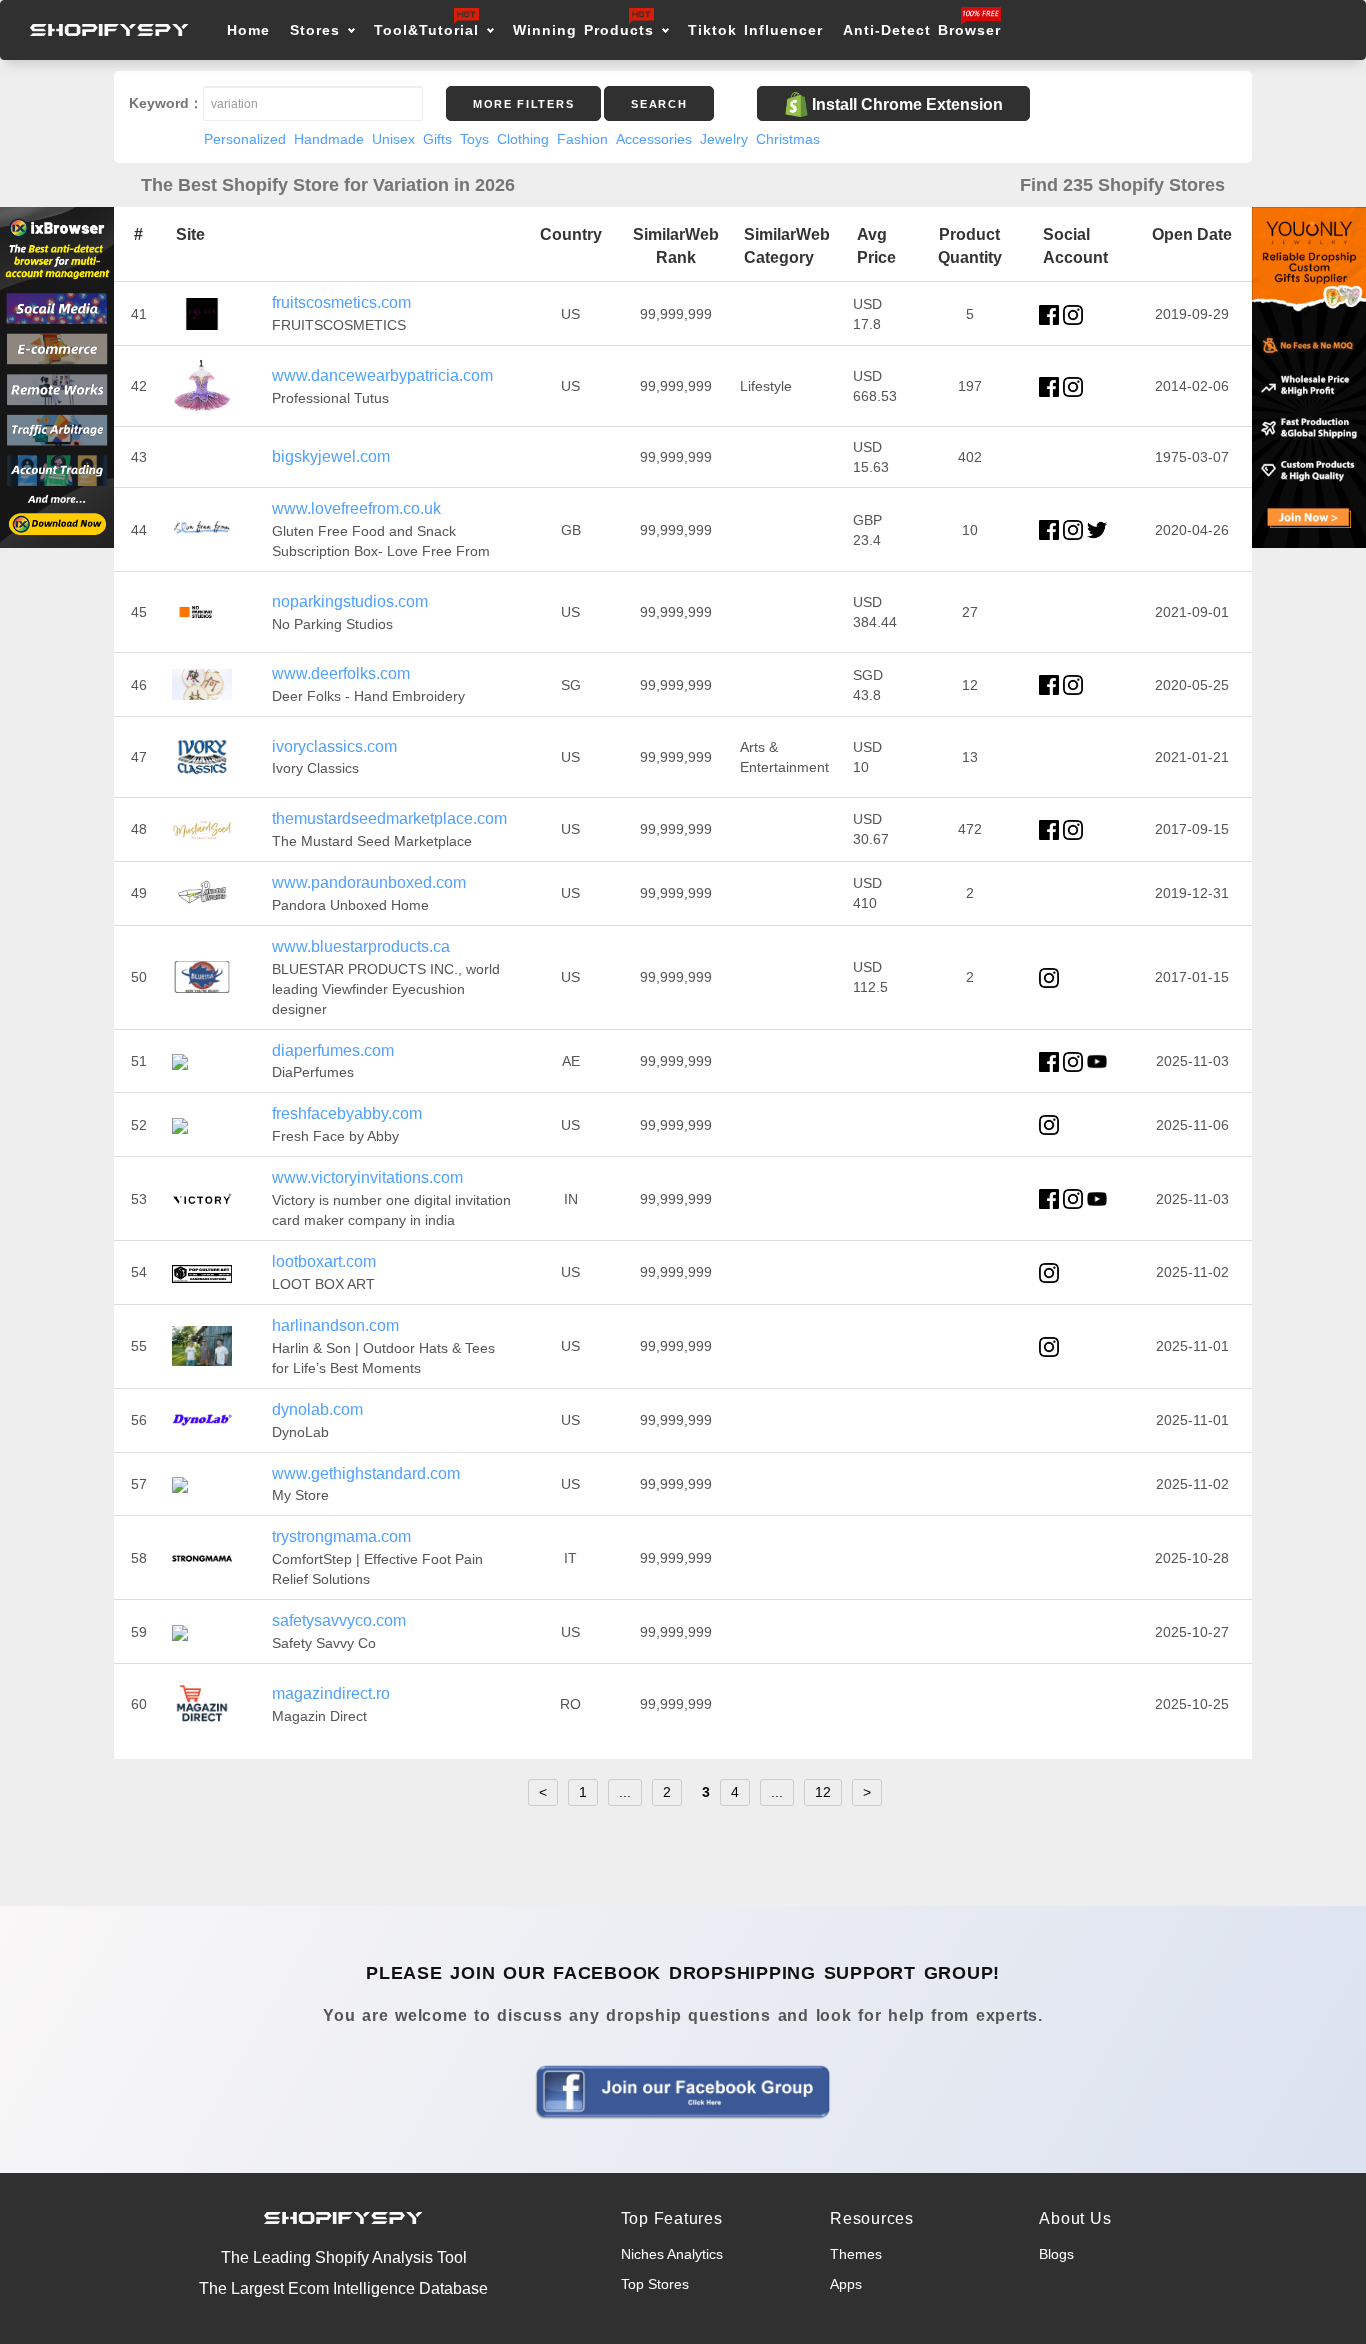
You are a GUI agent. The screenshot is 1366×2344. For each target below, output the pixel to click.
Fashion (582, 139)
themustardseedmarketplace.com (389, 818)
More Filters (523, 104)
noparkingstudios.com (350, 601)
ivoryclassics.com (334, 746)
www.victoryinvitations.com (367, 1177)
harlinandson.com (335, 1325)
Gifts (437, 139)
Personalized (245, 139)
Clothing (523, 139)
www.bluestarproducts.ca (361, 946)
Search (659, 104)
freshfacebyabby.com (347, 1113)
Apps (846, 2284)
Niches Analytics (672, 2254)
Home (248, 30)
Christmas (788, 139)
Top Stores (655, 2284)
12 (823, 1792)
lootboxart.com (324, 1261)
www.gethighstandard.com (366, 1473)
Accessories (654, 139)
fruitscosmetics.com (341, 302)
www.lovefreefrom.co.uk (356, 508)
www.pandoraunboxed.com (369, 882)
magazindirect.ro (331, 1693)
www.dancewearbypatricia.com (382, 375)
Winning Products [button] (583, 30)
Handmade (329, 139)
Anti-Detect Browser (922, 30)
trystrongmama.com (341, 1536)
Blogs (1056, 2254)
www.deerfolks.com (341, 673)
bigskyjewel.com (331, 456)
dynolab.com (317, 1409)
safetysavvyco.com (339, 1620)
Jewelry (724, 139)
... (625, 1792)
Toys (474, 139)
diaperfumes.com (333, 1050)
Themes (856, 2254)
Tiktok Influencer (755, 30)
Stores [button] (318, 30)
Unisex (393, 139)
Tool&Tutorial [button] (426, 30)
